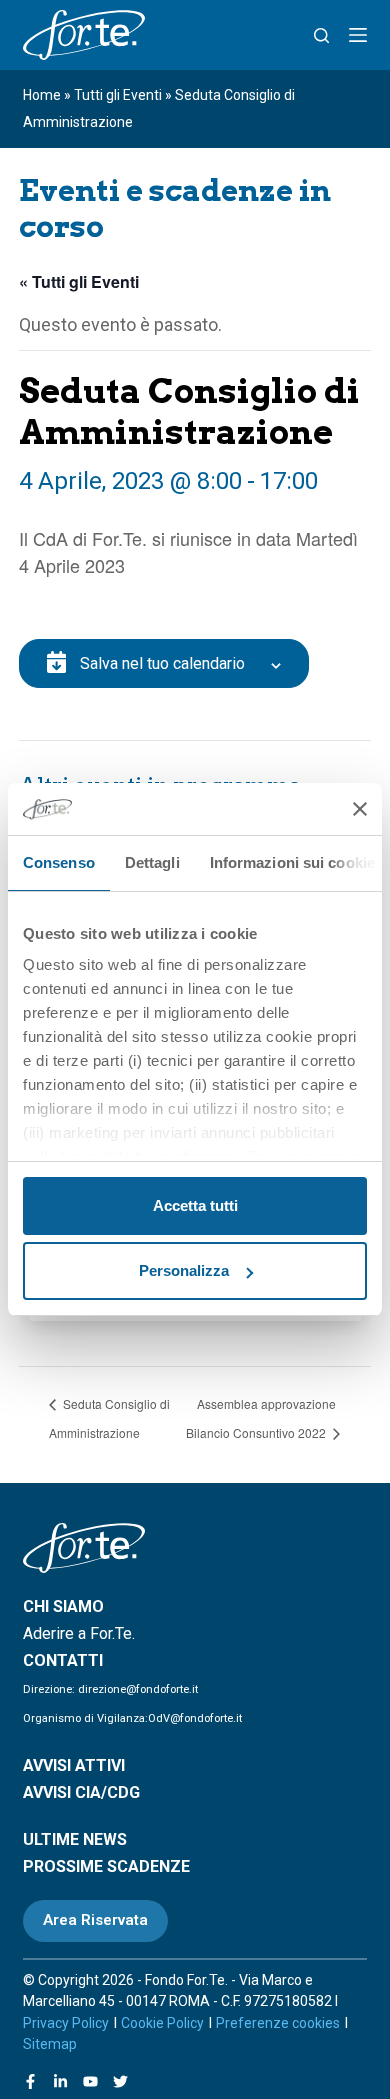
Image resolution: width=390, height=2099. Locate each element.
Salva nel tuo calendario (162, 663)
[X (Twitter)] (120, 2081)
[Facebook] (30, 2081)
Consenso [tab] (59, 862)
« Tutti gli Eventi (79, 281)
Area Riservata (95, 1920)
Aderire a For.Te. (79, 1633)
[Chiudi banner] (360, 809)
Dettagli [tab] (152, 862)
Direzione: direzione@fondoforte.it (110, 1689)
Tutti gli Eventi (118, 95)
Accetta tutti (195, 1205)
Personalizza (184, 1270)
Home (42, 95)
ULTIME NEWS (75, 1839)
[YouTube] (90, 2081)
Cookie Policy (162, 2023)
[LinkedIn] (60, 2081)
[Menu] (358, 35)
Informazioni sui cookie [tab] (292, 862)
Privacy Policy (66, 2023)
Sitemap (50, 2044)
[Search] (321, 35)
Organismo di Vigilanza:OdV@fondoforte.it (132, 1718)
